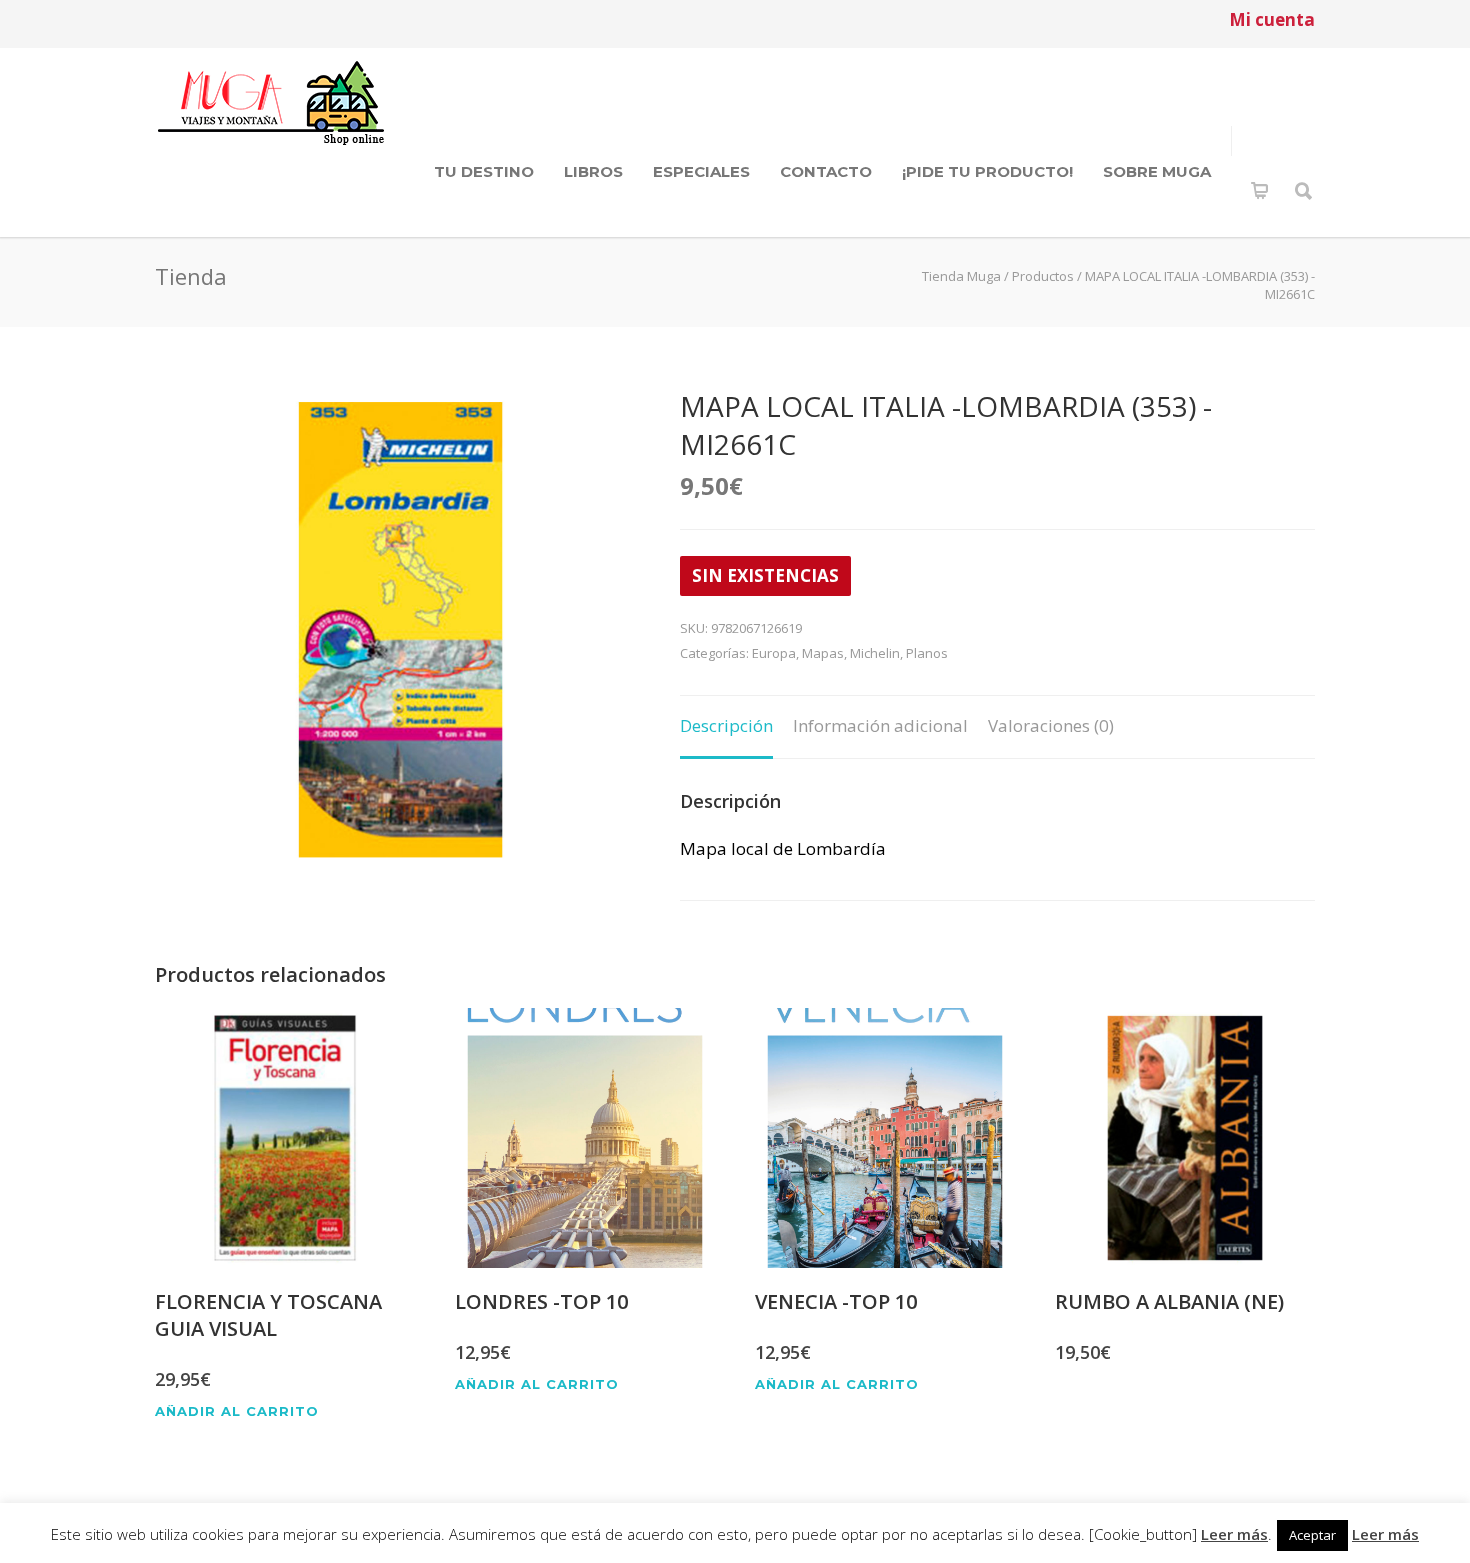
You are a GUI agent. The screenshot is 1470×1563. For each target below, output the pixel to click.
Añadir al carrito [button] (237, 1411)
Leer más (1234, 1534)
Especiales (701, 171)
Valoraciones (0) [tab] (1051, 725)
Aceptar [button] (1312, 1535)
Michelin (875, 653)
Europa (774, 653)
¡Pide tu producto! (987, 171)
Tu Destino (484, 171)
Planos (927, 653)
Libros (593, 171)
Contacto (826, 171)
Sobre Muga (1157, 171)
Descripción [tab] (726, 725)
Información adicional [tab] (880, 725)
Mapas (823, 653)
